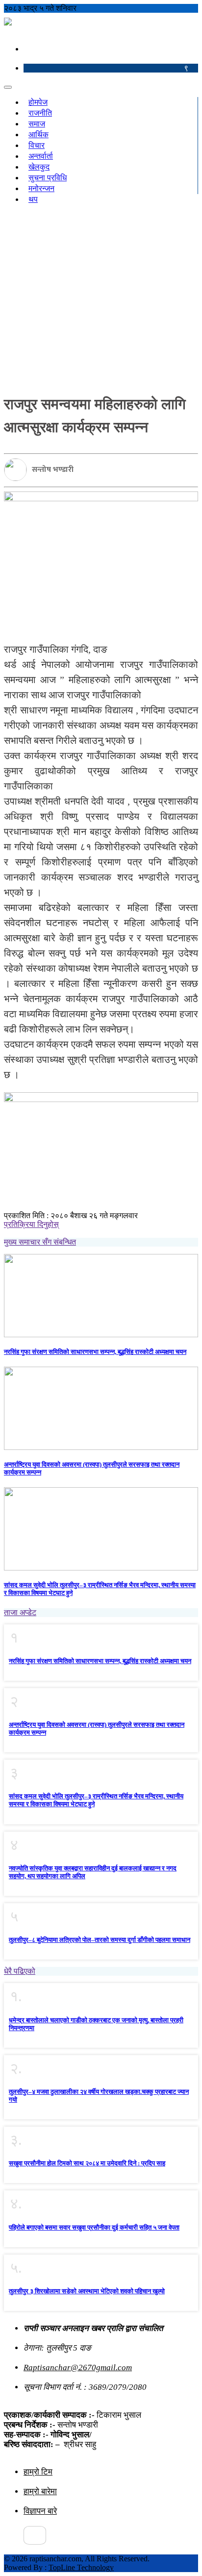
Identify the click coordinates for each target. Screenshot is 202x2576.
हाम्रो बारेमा (40, 2491)
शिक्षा (35, 208)
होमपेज (38, 102)
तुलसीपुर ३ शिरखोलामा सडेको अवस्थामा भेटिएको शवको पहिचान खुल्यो (87, 2291)
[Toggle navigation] (8, 87)
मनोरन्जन (41, 188)
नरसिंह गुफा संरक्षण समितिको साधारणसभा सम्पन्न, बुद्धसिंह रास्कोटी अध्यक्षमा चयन (95, 1352)
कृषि (67, 208)
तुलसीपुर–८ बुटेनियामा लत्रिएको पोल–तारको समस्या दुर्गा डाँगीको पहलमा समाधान (100, 1940)
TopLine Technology (81, 2567)
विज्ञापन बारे (40, 2511)
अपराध (52, 208)
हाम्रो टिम (38, 2472)
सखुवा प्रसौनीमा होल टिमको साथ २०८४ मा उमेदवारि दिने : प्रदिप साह (87, 2163)
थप (33, 199)
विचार (37, 145)
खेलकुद (39, 167)
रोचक (81, 208)
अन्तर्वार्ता (41, 156)
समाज (37, 124)
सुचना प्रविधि (48, 178)
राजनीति (40, 113)
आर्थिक (38, 135)
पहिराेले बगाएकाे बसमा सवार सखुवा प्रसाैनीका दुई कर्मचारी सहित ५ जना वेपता (94, 2227)
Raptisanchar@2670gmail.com (78, 2367)
